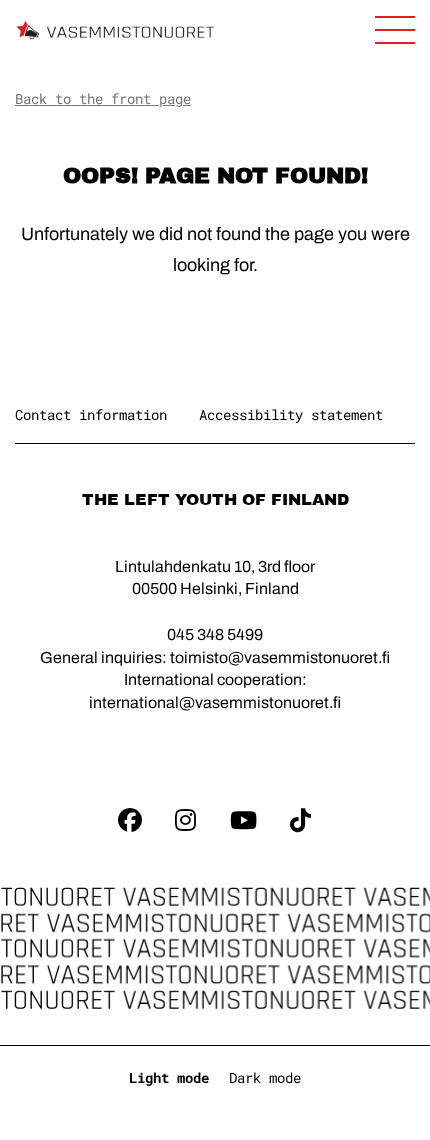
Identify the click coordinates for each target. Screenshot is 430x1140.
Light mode (169, 1077)
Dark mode (265, 1077)
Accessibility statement (291, 414)
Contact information (91, 414)
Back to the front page (103, 98)
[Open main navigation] (395, 30)
